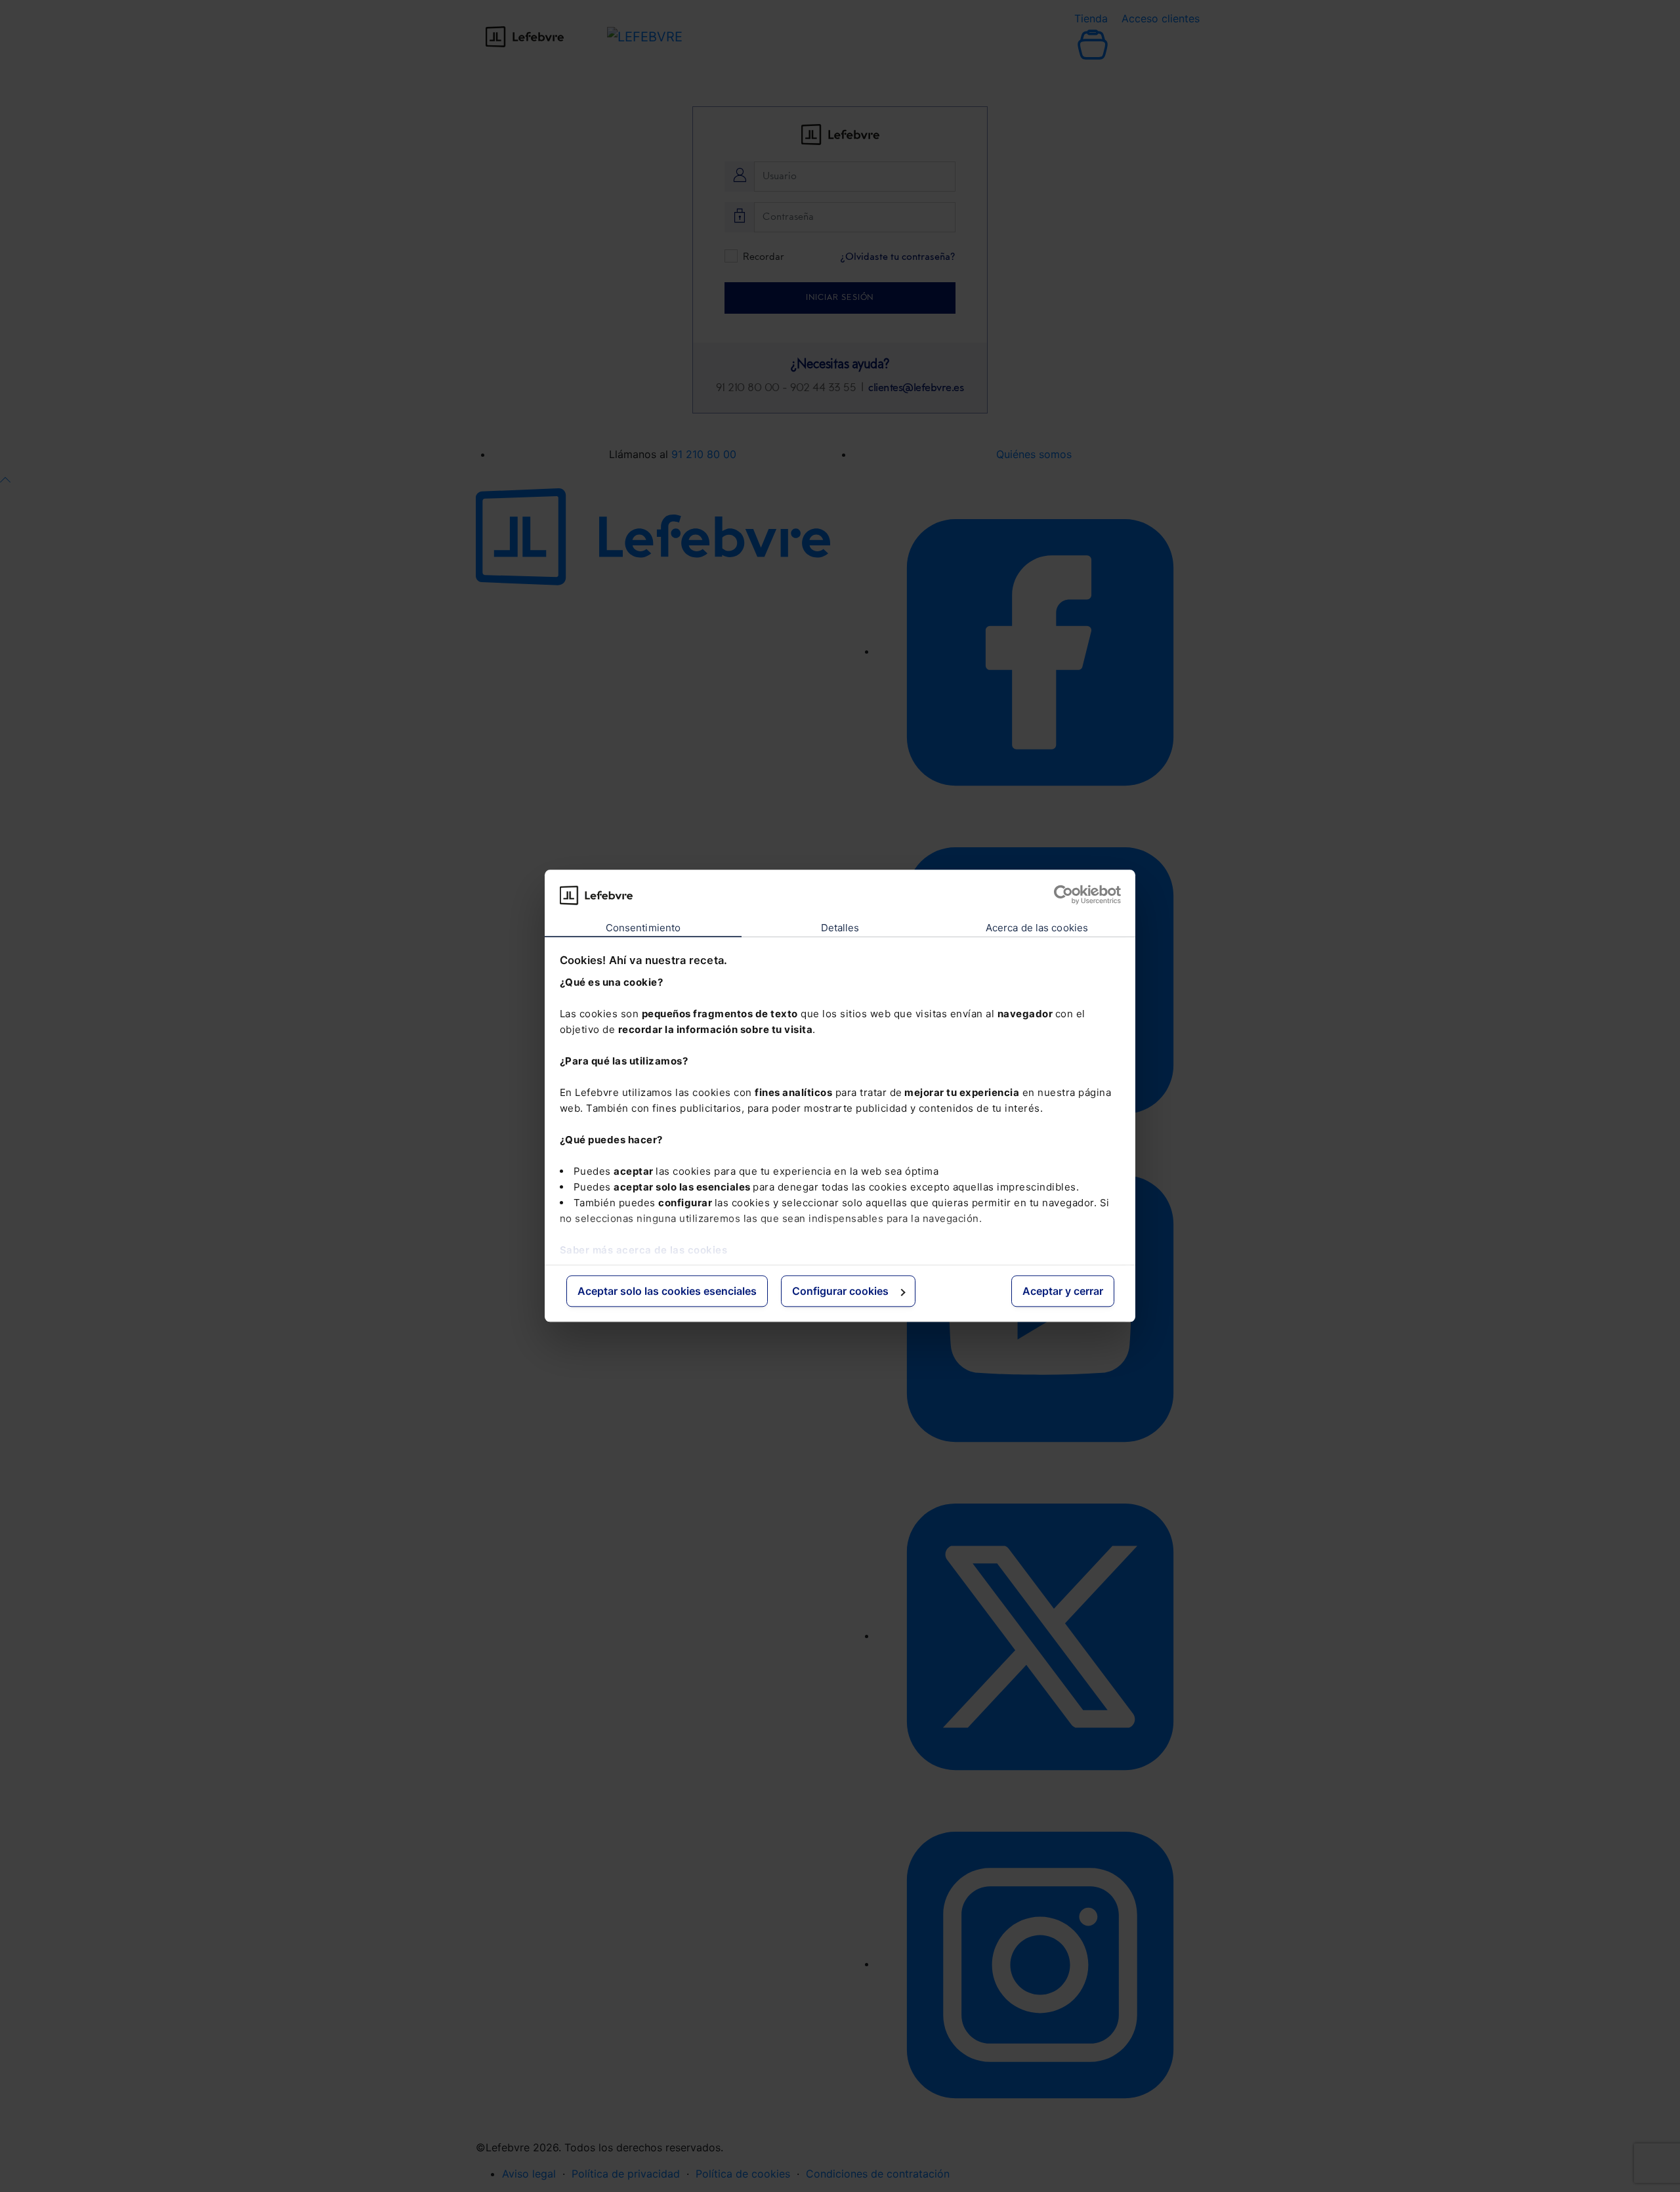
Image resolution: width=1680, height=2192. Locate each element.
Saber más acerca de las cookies (644, 1250)
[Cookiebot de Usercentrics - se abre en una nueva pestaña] (1063, 895)
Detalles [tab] (840, 928)
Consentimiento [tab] (643, 928)
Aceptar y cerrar (1063, 1291)
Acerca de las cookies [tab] (1037, 928)
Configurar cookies (840, 1291)
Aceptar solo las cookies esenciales (667, 1291)
